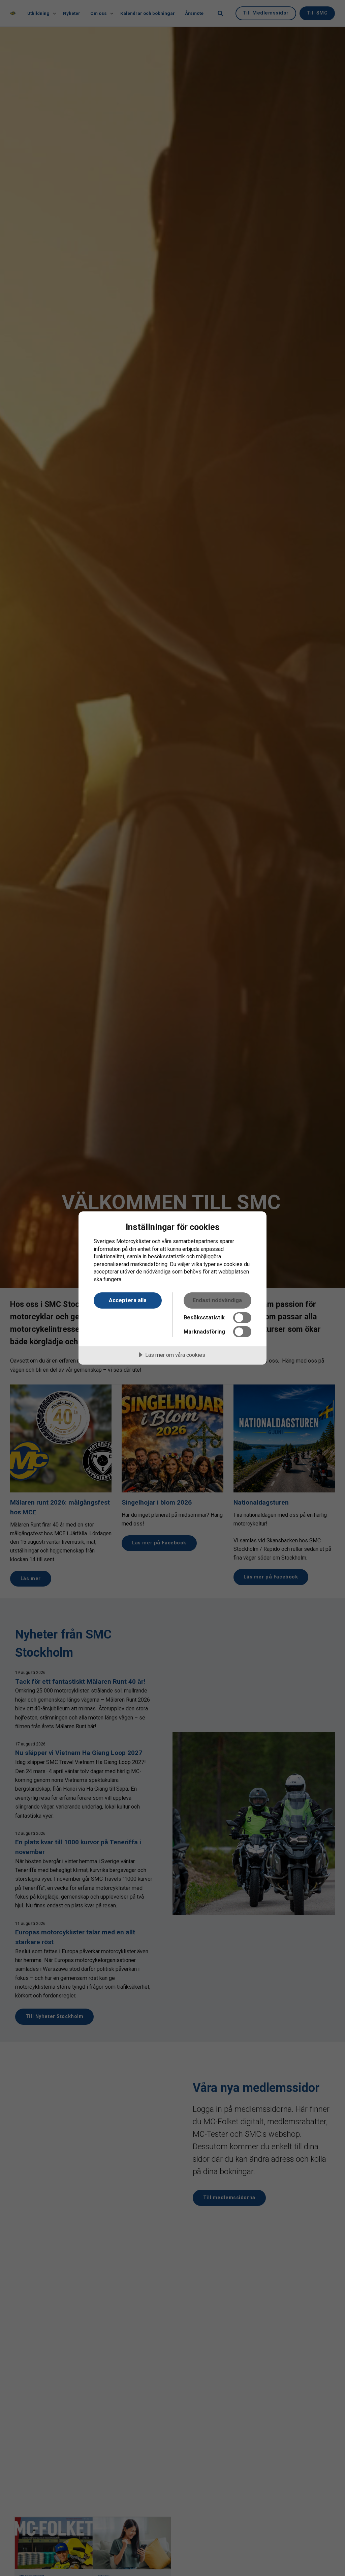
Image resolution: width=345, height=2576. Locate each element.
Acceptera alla (128, 1300)
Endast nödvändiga (217, 1300)
